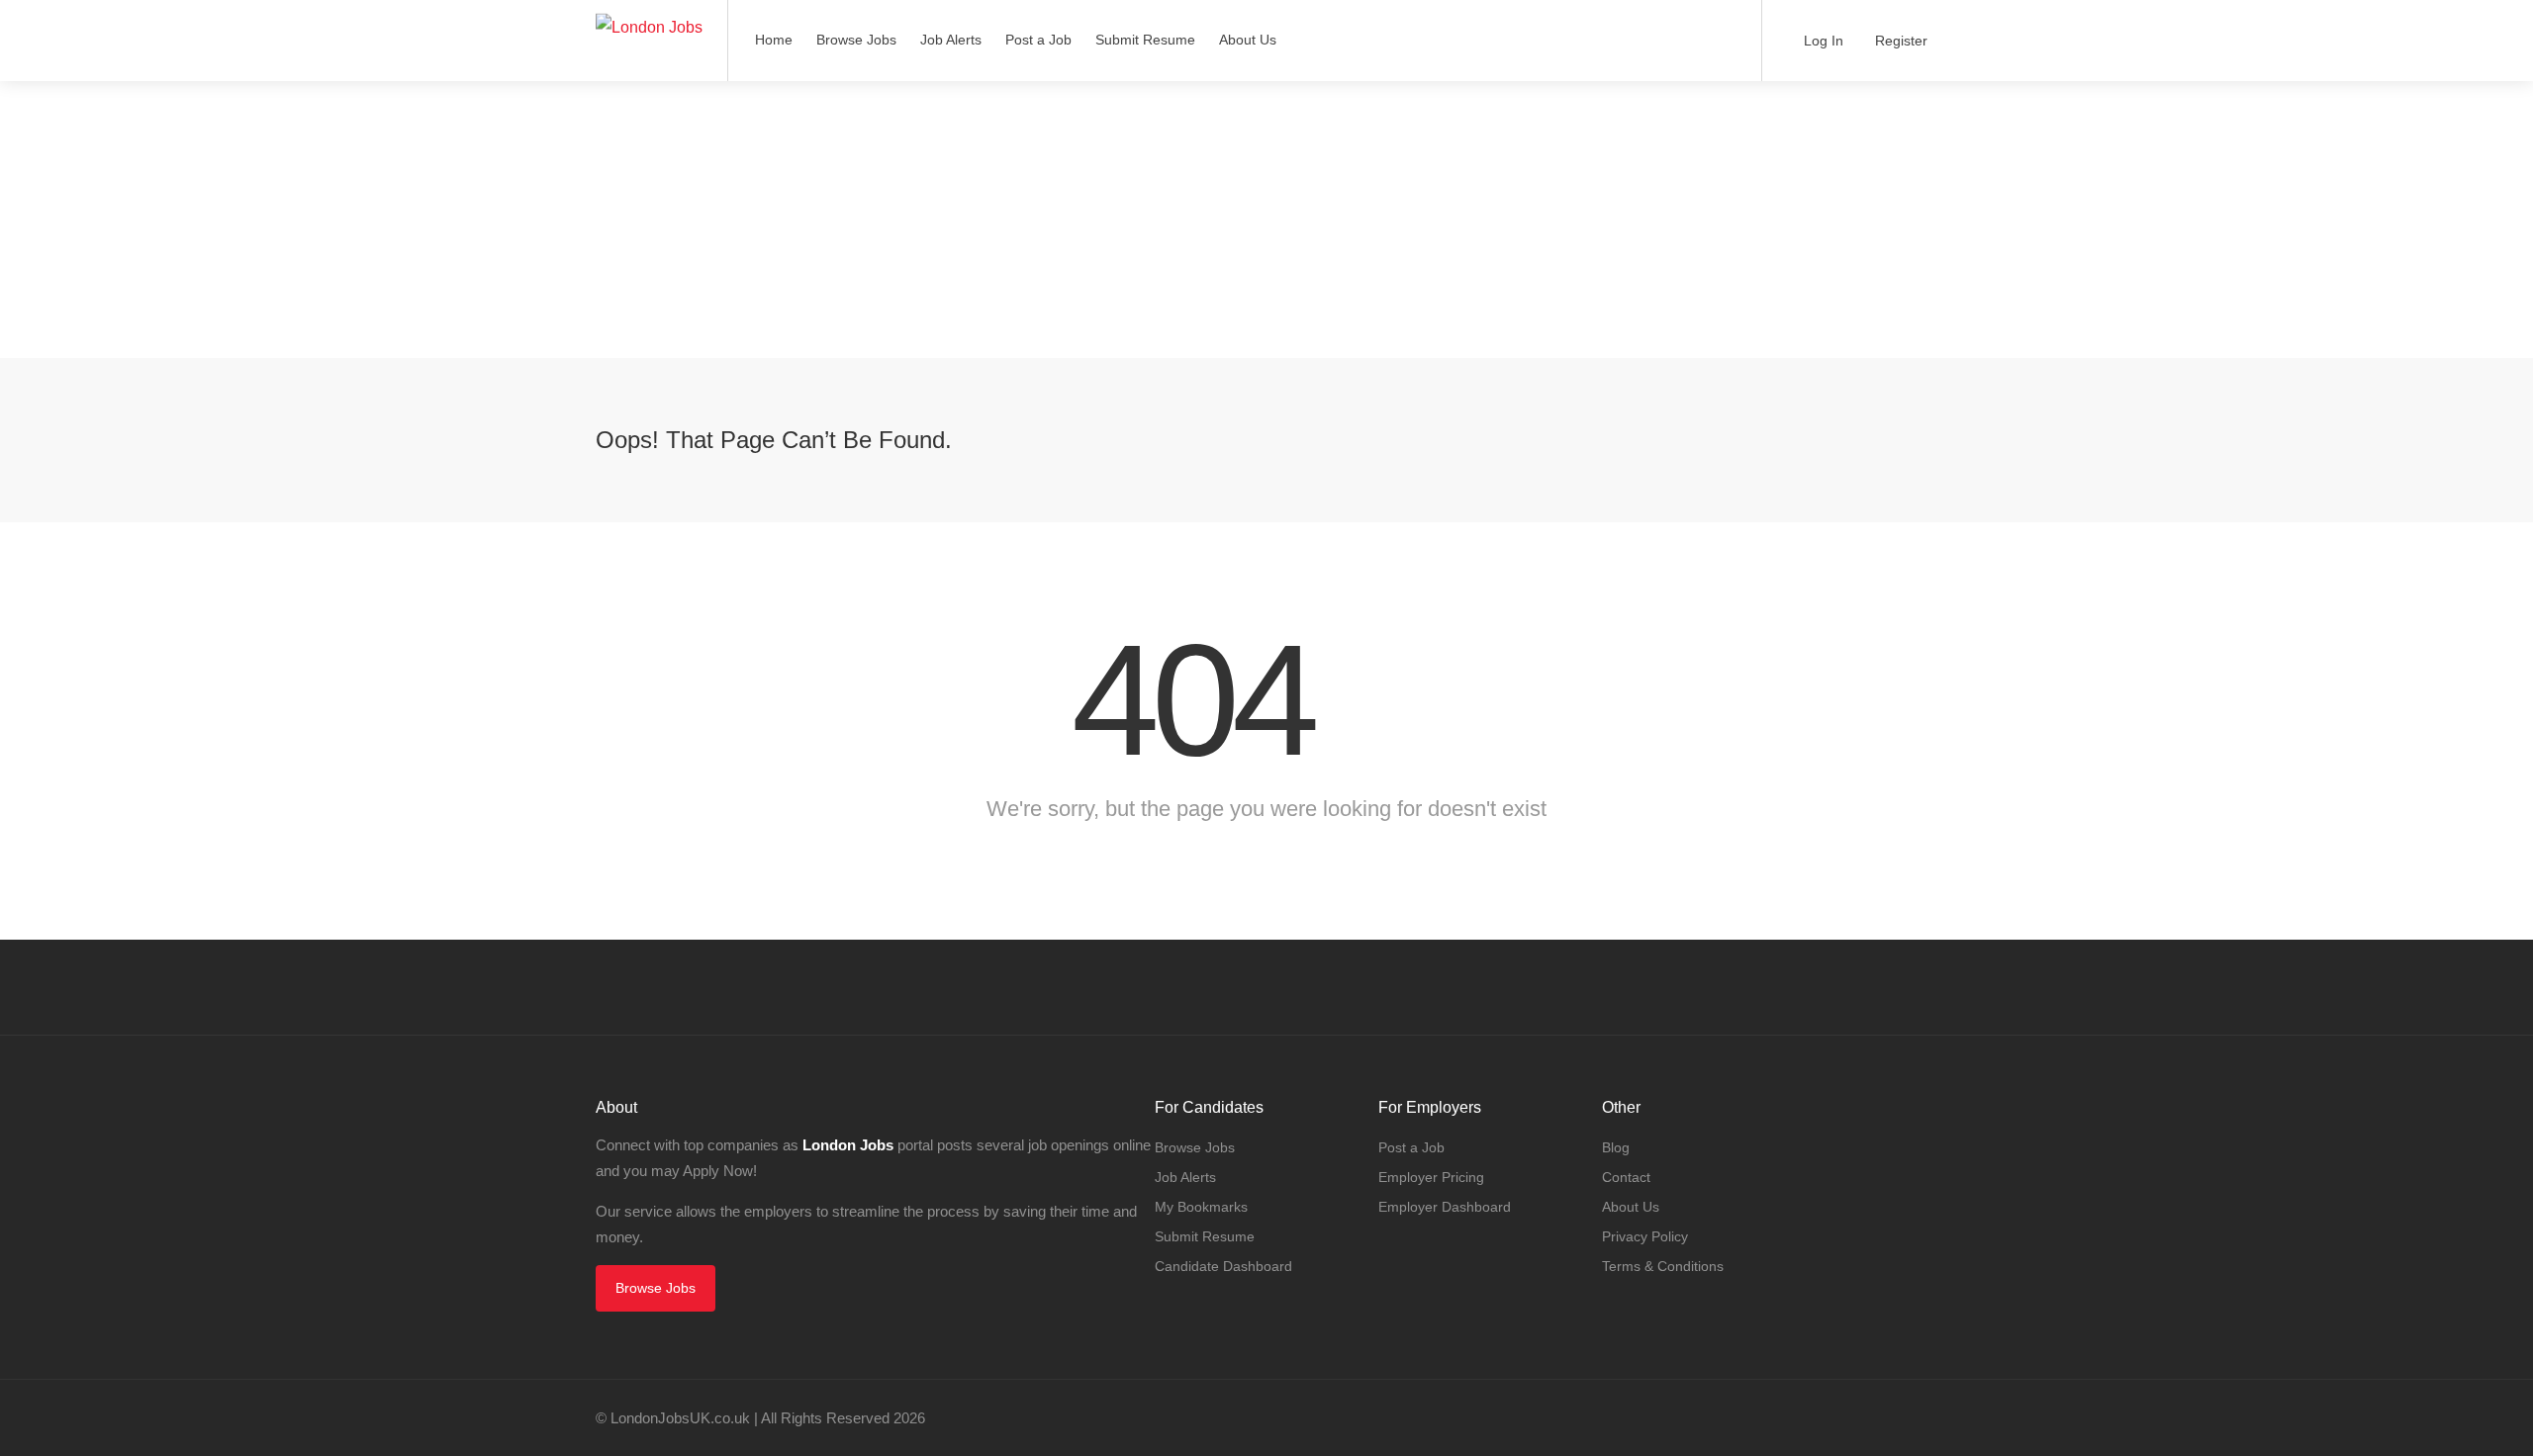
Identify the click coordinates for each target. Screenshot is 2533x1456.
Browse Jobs (856, 40)
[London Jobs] (649, 13)
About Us (1248, 40)
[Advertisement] (594, 220)
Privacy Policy (1645, 1236)
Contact (1626, 1177)
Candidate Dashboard (1223, 1266)
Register (1899, 41)
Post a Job (1038, 40)
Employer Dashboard (1445, 1207)
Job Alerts (951, 40)
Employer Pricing (1431, 1177)
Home (774, 40)
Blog (1616, 1147)
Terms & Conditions (1663, 1266)
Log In (1822, 41)
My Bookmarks (1201, 1207)
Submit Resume (1145, 40)
